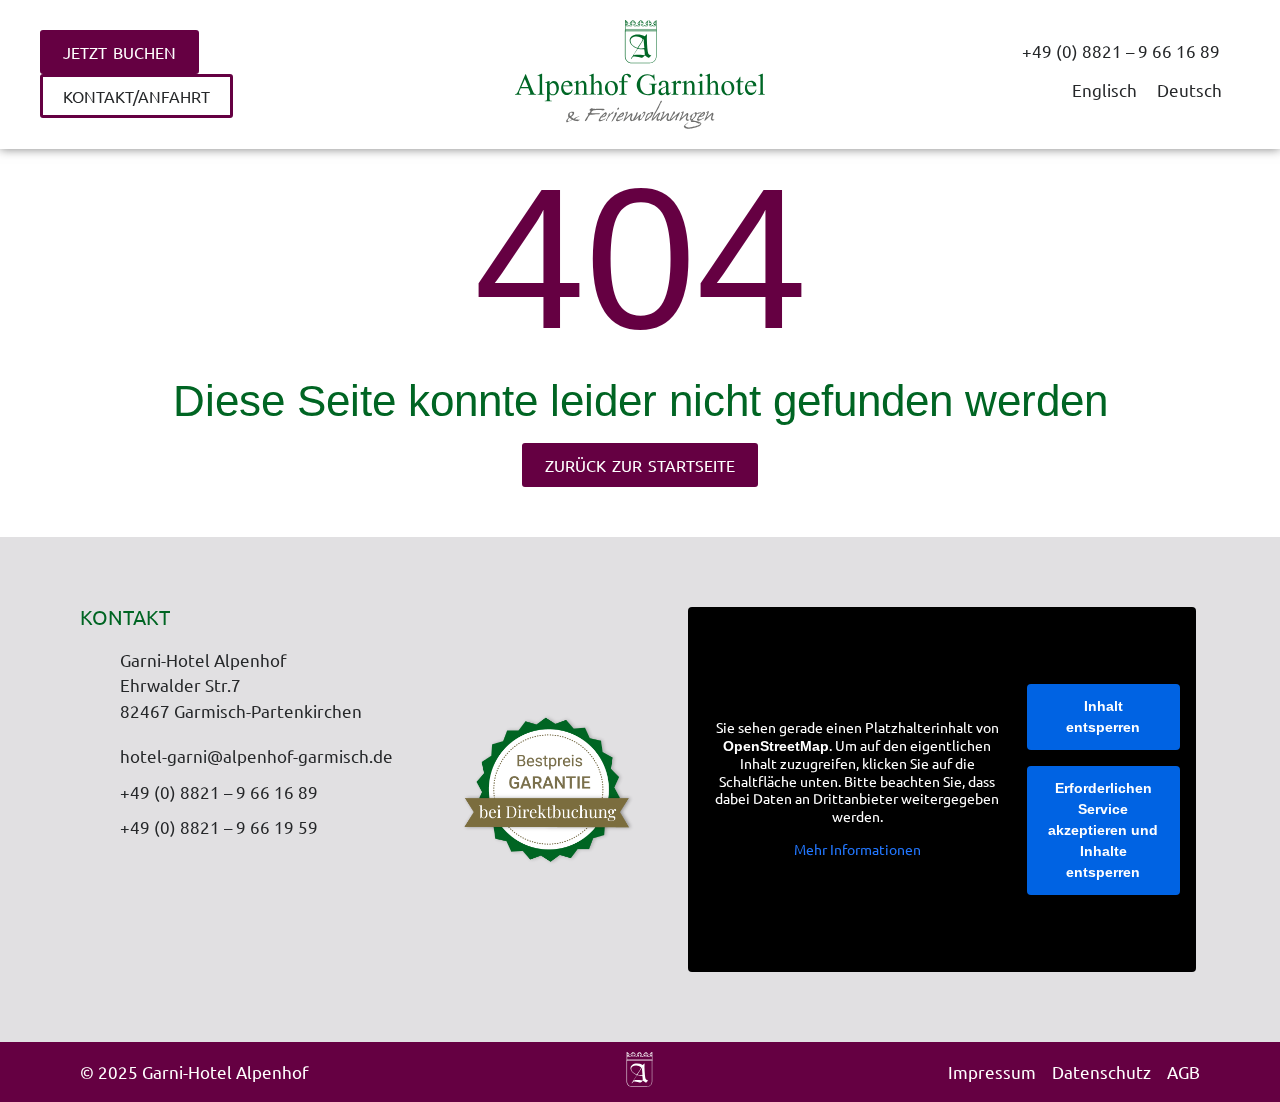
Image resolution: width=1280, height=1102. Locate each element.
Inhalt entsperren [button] (1103, 716)
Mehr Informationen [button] (857, 849)
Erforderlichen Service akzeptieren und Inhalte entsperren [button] (1103, 830)
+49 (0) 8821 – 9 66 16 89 (1121, 50)
